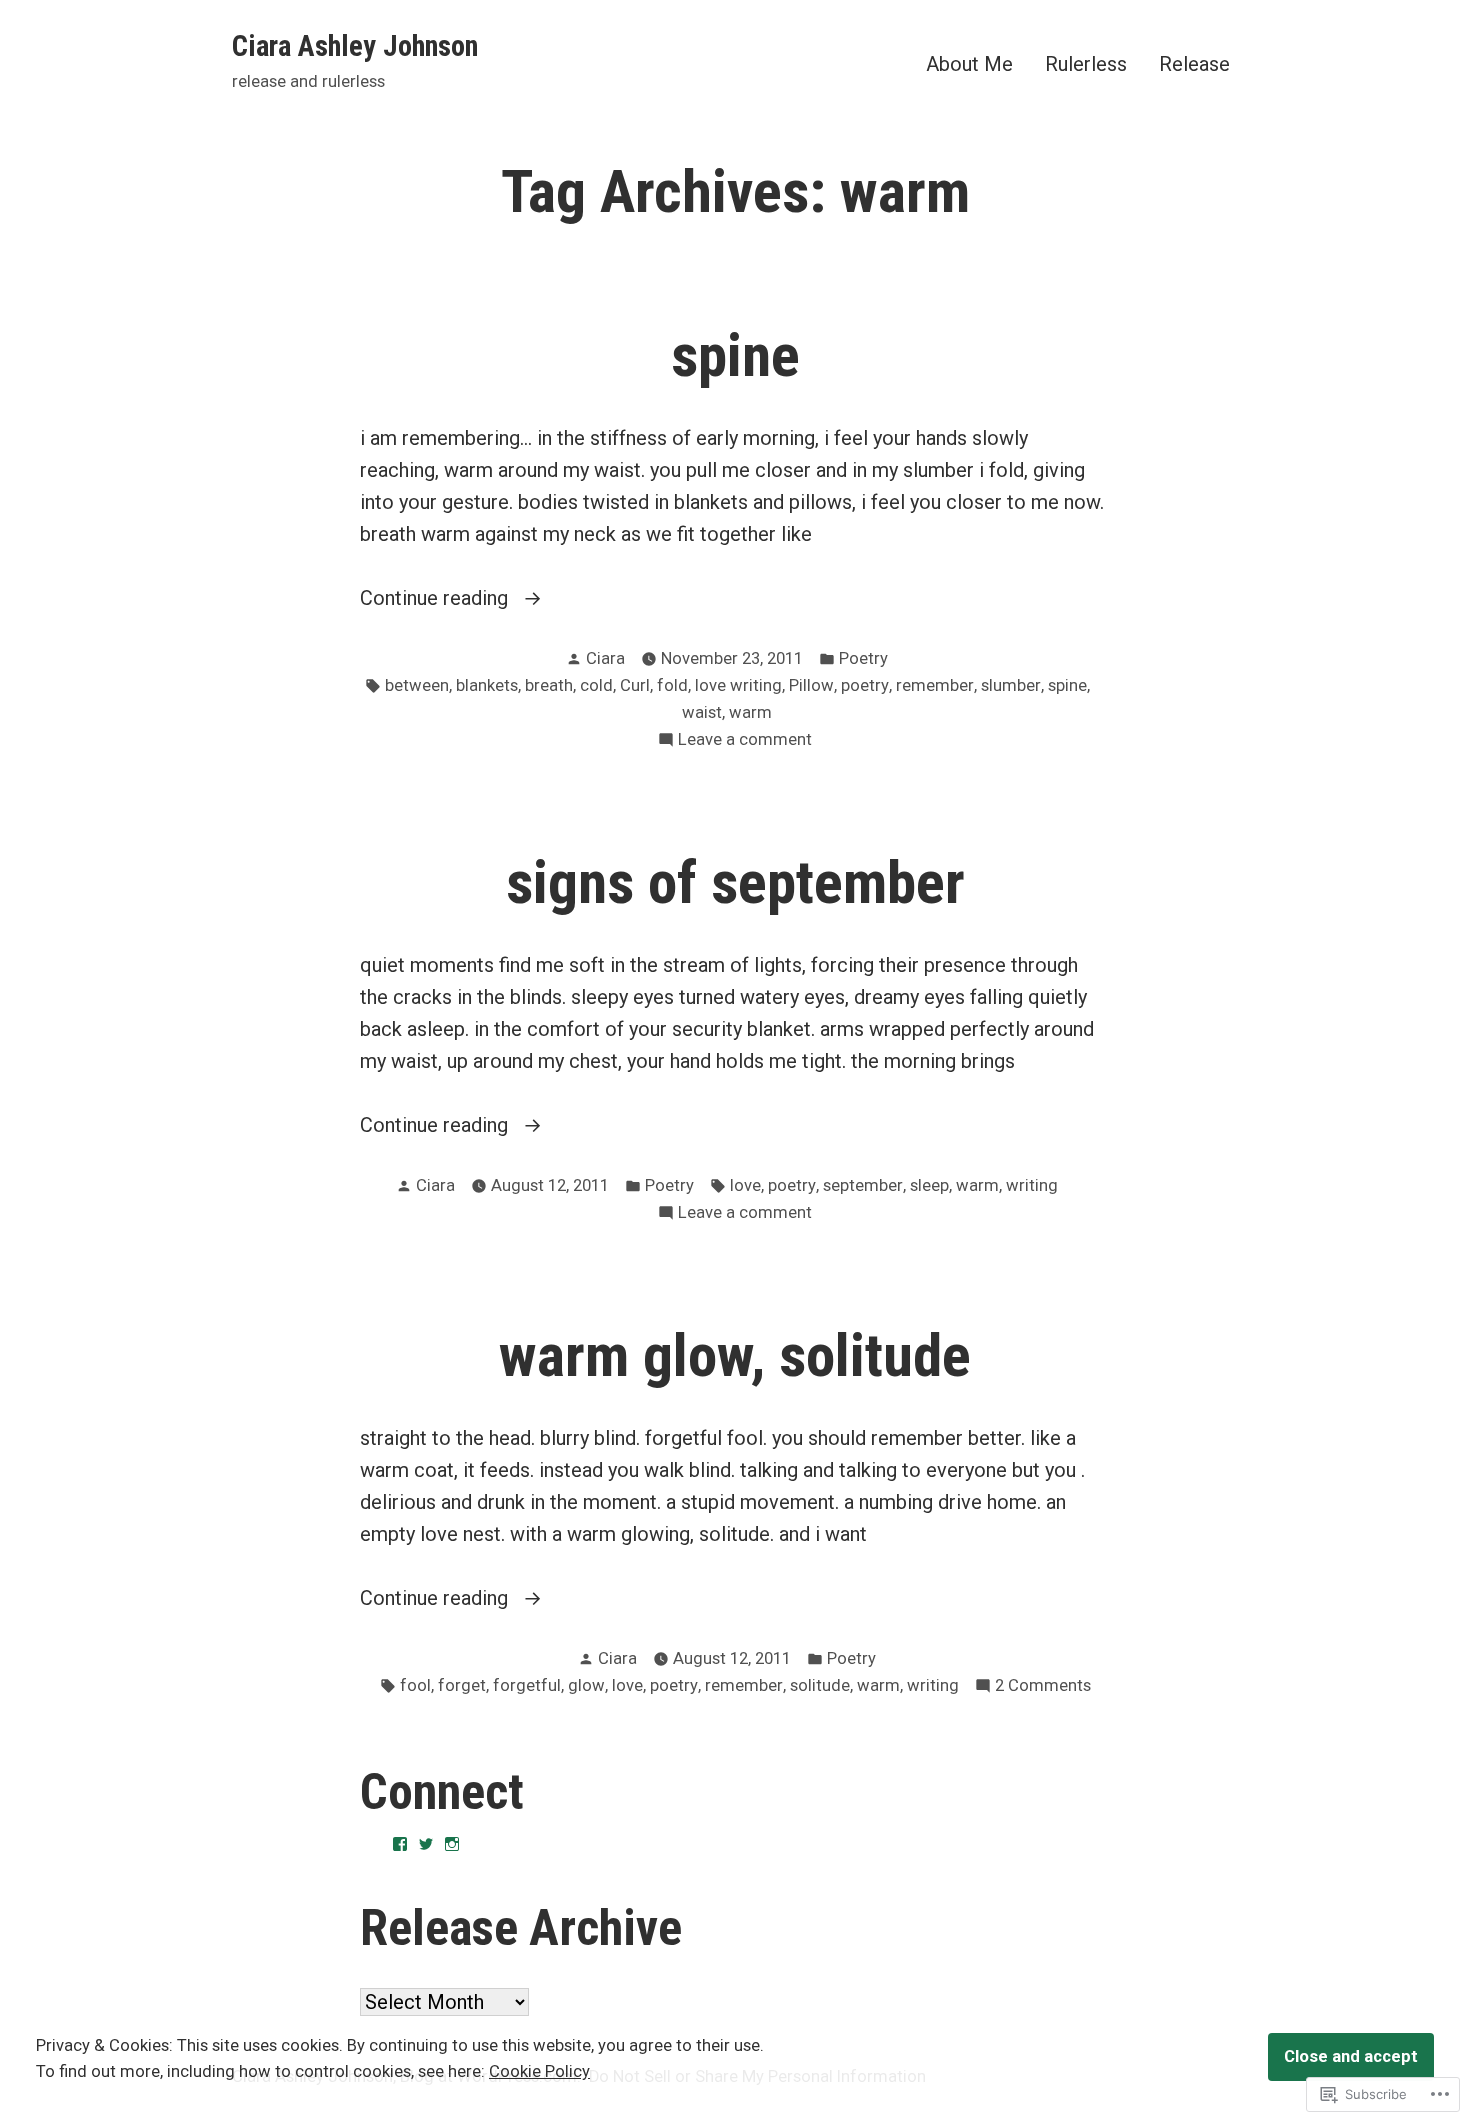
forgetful (527, 1685)
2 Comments (1043, 1687)
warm (750, 712)
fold (672, 685)
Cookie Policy (539, 2071)
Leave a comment (745, 741)
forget (462, 1685)
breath (549, 685)
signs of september (735, 883)
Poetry (863, 658)
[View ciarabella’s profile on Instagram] (452, 1844)
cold (596, 685)
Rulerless (1086, 63)
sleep (929, 1185)
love (745, 1185)
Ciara (605, 658)
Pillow (811, 685)
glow (586, 1685)
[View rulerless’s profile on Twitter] (426, 1844)
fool (415, 1685)
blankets (487, 685)
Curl (635, 685)
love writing (738, 685)
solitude (820, 1685)
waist (702, 712)
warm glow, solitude (735, 1356)
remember (935, 685)
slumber (1011, 685)
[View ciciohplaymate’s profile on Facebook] (400, 1844)
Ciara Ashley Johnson (355, 46)
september (863, 1185)
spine (735, 356)
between (417, 685)
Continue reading (436, 597)
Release (1194, 63)
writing (1032, 1185)
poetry (865, 685)
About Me (969, 63)
